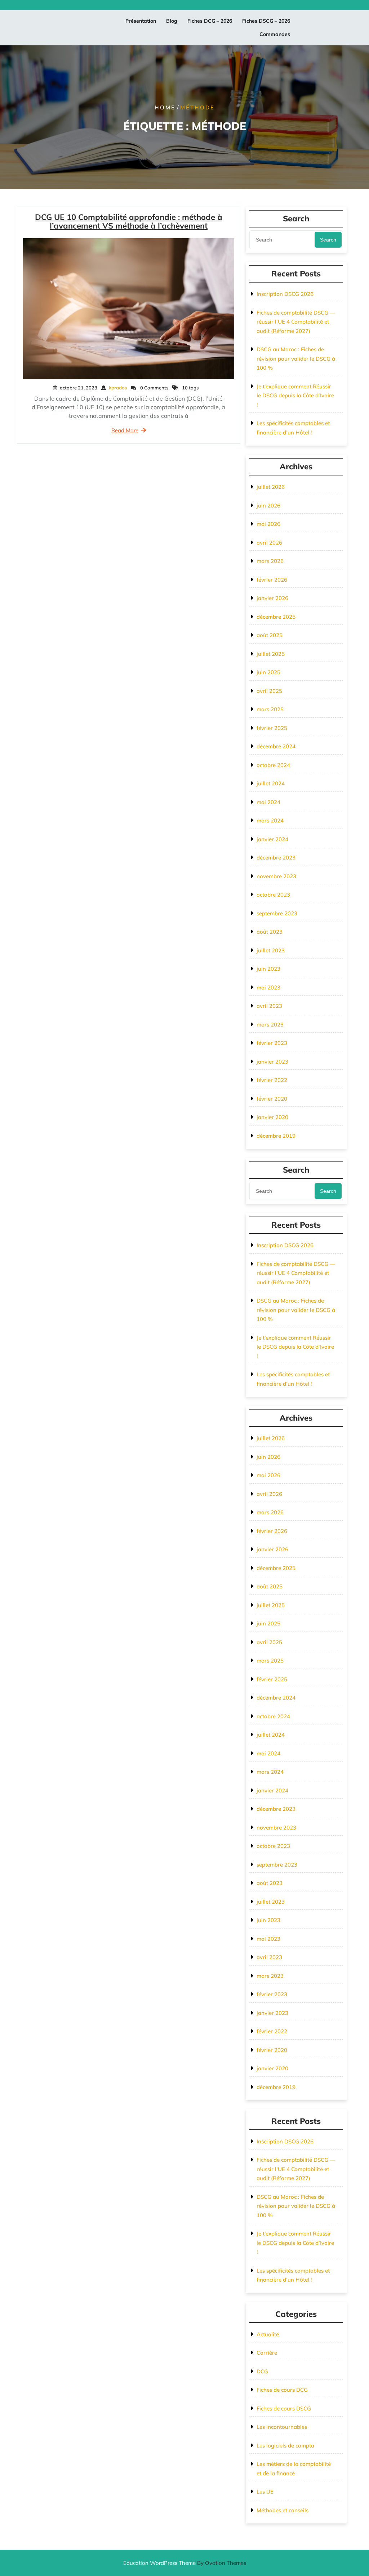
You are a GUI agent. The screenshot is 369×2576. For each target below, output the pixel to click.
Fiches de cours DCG (282, 2390)
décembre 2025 (276, 617)
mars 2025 (270, 709)
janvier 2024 (272, 839)
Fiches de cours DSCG (284, 2408)
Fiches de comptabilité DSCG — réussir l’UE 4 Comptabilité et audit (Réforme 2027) (296, 322)
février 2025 (272, 728)
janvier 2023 (272, 1062)
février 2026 (272, 580)
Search (328, 240)
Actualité (268, 2334)
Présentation (141, 21)
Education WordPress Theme (185, 2563)
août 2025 (270, 635)
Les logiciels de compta (285, 2446)
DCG (262, 2371)
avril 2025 (269, 691)
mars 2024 (270, 820)
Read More (125, 430)
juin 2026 (268, 506)
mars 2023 (270, 1025)
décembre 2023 (276, 858)
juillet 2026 (271, 487)
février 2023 (272, 1043)
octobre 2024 (273, 765)
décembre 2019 (276, 1136)
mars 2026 (270, 561)
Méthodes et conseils (283, 2510)
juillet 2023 (271, 950)
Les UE (265, 2492)
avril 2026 (269, 543)
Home (165, 107)
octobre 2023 (273, 895)
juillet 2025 (271, 654)
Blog (172, 21)
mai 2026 (268, 524)
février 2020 (272, 1099)
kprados (118, 388)
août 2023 (270, 932)
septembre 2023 (277, 913)
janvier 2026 (272, 598)
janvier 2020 (272, 1117)
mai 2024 (268, 802)
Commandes (275, 34)
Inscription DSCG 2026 (285, 294)
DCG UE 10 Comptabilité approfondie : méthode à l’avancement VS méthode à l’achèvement (129, 221)
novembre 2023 (276, 876)
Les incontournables (282, 2427)
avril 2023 (269, 1006)
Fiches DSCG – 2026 (266, 21)
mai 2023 (268, 987)
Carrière (267, 2353)
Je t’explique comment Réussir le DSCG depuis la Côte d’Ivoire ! (295, 396)
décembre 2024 (276, 746)
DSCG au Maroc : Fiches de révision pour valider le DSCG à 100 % (296, 358)
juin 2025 (268, 672)
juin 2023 (268, 969)
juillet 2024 (271, 783)
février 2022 (272, 1080)
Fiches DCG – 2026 (210, 21)
